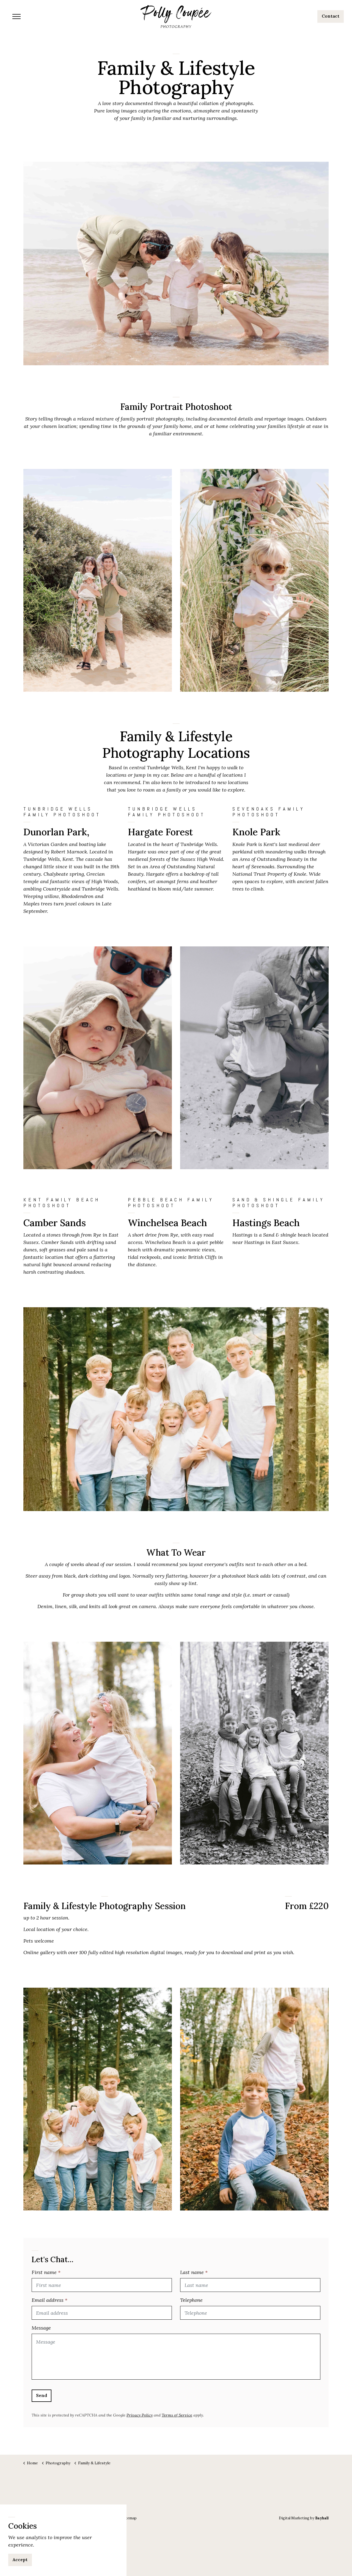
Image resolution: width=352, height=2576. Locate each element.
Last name (194, 2272)
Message (41, 2328)
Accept (20, 2560)
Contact (331, 16)
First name (46, 2272)
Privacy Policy (140, 2415)
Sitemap (130, 2518)
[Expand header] (16, 17)
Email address (50, 2300)
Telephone (191, 2300)
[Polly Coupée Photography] (176, 17)
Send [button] (42, 2395)
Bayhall (322, 2518)
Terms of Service (177, 2415)
